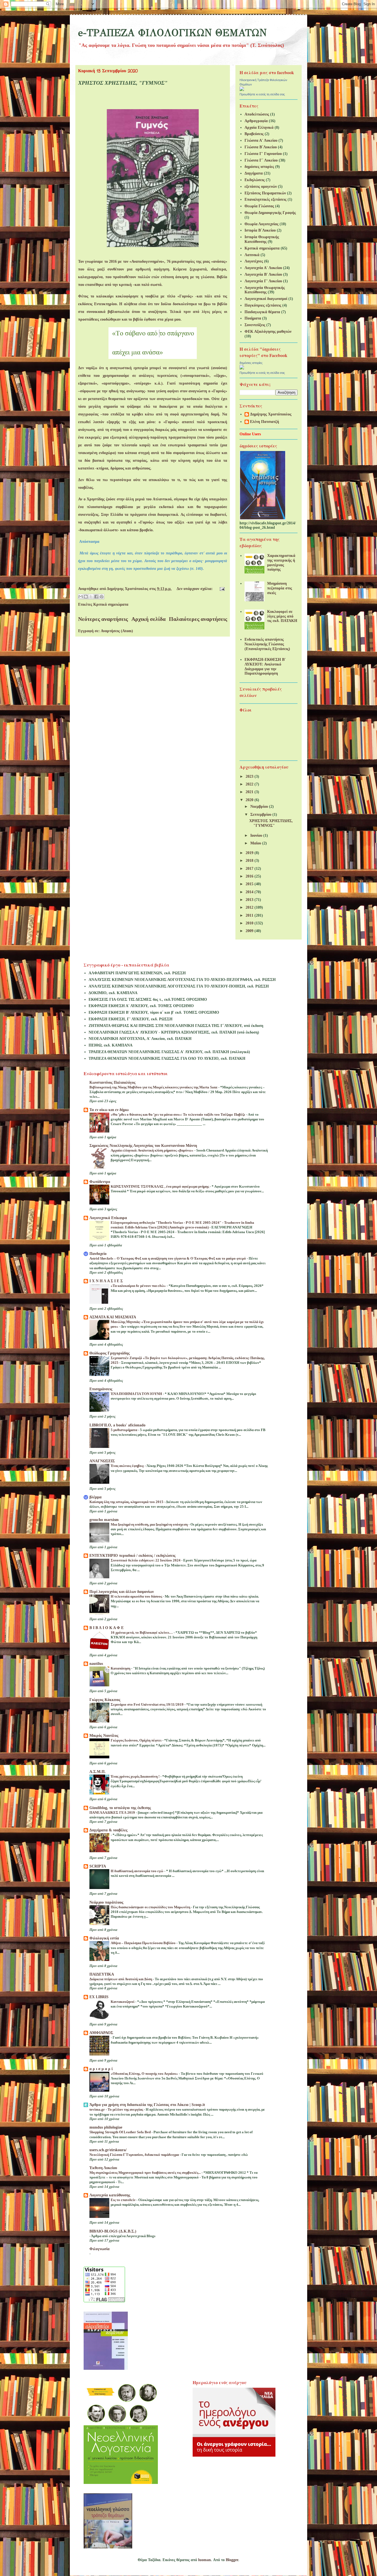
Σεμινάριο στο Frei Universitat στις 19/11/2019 (148, 1704)
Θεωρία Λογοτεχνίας (261, 224)
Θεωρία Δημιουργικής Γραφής (270, 213)
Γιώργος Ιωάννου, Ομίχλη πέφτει (136, 1740)
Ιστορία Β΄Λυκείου (260, 230)
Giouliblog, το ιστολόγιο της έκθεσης (120, 1808)
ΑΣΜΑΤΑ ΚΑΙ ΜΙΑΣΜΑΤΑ (113, 1317)
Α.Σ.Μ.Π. (98, 1772)
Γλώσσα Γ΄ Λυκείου (261, 160)
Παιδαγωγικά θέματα (262, 312)
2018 (250, 861)
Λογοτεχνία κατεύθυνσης (110, 2195)
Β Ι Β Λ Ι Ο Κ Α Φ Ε (107, 1628)
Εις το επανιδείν (124, 2200)
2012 (250, 907)
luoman (205, 2560)
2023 (250, 776)
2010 (250, 923)
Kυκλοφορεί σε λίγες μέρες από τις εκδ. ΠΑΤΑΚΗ (282, 616)
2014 (250, 892)
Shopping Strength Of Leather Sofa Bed (120, 2132)
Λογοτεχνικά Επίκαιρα (108, 1218)
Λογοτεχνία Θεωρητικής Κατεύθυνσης (265, 290)
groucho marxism (104, 1520)
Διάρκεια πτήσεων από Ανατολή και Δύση (121, 1979)
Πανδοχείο (98, 1254)
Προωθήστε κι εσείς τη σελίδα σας (262, 94)
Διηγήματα (254, 173)
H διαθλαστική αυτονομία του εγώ (137, 1871)
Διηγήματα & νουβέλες (108, 1830)
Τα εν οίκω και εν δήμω (109, 1110)
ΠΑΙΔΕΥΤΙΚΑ (102, 1974)
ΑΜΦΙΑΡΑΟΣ (101, 2033)
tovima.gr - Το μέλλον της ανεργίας (117, 2109)
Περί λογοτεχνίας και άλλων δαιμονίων (122, 1592)
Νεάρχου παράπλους (106, 1902)
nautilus (96, 1664)
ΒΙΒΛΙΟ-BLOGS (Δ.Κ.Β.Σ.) (113, 2231)
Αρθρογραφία (256, 121)
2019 (250, 853)
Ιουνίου (257, 835)
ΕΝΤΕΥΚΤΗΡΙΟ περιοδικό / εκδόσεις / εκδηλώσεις (132, 1556)
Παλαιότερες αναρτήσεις (198, 619)
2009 (250, 931)
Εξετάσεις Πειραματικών (265, 193)
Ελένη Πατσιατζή (265, 422)
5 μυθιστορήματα (124, 1430)
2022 (250, 784)
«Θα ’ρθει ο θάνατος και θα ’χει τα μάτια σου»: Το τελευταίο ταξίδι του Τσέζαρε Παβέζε (178, 1114)
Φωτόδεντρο (100, 1182)
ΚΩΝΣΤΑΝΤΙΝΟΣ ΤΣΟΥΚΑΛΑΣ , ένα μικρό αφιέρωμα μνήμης (160, 1186)
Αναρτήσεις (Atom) (117, 631)
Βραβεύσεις (254, 134)
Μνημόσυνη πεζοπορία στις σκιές (280, 588)
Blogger (232, 2560)
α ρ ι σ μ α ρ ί (101, 2069)
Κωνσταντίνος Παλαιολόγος (112, 1082)
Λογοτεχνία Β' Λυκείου (263, 274)
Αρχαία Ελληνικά (259, 128)
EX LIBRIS (99, 1997)
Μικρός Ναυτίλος (104, 1736)
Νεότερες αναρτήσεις (103, 619)
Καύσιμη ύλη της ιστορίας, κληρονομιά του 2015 (127, 1502)
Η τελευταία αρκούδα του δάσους (137, 1596)
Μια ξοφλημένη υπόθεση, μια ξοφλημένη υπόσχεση (150, 1524)
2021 (250, 792)
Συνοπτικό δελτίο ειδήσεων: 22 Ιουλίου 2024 (146, 1560)
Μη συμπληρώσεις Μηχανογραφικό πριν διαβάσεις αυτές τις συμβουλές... (145, 2173)
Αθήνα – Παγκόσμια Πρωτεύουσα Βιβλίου (144, 1943)
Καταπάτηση (121, 1668)
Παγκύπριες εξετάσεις (263, 305)
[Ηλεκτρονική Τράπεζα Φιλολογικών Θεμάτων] (242, 90)
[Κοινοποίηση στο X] (91, 597)
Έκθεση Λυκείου (103, 2168)
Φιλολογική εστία (104, 1938)
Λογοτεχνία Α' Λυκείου (263, 268)
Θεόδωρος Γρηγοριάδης (110, 1353)
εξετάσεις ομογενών (261, 187)
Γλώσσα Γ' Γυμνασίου (263, 154)
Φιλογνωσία (99, 2249)
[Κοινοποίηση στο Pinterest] (102, 597)
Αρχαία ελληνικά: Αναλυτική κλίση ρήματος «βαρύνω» (152, 1150)
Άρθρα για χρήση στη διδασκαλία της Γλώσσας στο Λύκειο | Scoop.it (147, 2105)
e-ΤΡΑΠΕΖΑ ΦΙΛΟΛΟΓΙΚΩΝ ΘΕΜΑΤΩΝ (172, 33)
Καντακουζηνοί (123, 2002)
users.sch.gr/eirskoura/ (108, 2150)
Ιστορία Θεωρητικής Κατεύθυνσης (262, 239)
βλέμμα (95, 1497)
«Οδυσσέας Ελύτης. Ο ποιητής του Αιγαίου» (145, 2074)
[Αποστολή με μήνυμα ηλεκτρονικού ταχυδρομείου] (81, 597)
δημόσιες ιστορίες (259, 167)
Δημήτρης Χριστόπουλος (271, 414)
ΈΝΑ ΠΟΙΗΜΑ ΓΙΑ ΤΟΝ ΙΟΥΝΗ (137, 1394)
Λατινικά (252, 255)
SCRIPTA (98, 1866)
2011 (250, 915)
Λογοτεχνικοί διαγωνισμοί (266, 299)
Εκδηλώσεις (255, 180)
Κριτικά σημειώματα (111, 604)
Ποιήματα (253, 318)
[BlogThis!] (86, 597)
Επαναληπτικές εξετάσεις (266, 199)
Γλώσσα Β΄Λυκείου (261, 147)
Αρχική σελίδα (148, 619)
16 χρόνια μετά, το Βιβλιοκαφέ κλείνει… (142, 1632)
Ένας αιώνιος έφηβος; (128, 1466)
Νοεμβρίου (260, 807)
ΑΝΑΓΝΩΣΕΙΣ (102, 1461)
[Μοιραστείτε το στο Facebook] (96, 597)
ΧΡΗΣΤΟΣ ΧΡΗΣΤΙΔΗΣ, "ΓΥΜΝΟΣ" (123, 83)
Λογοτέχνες (254, 261)
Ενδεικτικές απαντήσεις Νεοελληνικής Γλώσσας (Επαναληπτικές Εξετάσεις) (267, 644)
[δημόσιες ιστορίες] (242, 368)
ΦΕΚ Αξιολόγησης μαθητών (268, 332)
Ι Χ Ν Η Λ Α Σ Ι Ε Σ (106, 1281)
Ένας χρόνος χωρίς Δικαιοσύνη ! (136, 1776)
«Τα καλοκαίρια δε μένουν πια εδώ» (139, 1286)
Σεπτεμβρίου (261, 815)
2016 (250, 876)
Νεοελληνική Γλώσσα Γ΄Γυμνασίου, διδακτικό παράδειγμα (135, 2155)
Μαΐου (256, 843)
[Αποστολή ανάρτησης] (221, 589)
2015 (250, 884)
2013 (250, 900)
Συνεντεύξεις (255, 325)
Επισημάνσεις (101, 1389)
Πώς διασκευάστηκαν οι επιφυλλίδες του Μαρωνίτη (151, 1907)
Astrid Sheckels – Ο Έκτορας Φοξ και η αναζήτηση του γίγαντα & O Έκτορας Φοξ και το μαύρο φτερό (168, 1258)
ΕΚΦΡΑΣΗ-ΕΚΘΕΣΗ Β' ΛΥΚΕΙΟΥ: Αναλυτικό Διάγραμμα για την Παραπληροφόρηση (265, 666)
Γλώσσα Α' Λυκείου (261, 140)
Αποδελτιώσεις (257, 114)
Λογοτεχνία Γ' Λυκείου (263, 281)
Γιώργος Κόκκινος (105, 1700)
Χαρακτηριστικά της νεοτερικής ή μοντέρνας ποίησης (281, 563)
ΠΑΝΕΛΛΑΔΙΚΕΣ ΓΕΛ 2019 (113, 1812)
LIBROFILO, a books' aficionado (117, 1425)
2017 (250, 869)
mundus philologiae (106, 2127)
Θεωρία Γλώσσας (259, 206)
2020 (250, 800)
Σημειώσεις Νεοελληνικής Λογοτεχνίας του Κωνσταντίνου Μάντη (143, 1146)
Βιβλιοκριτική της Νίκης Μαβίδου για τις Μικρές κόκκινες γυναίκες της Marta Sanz (154, 1087)
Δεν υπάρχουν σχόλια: (195, 589)
